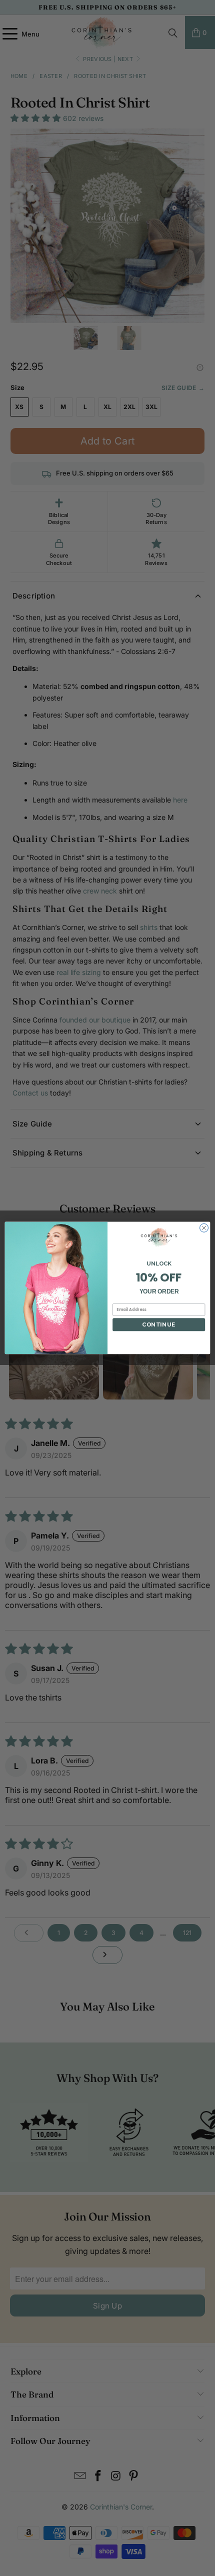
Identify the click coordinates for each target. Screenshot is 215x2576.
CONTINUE (159, 1324)
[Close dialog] (204, 1228)
